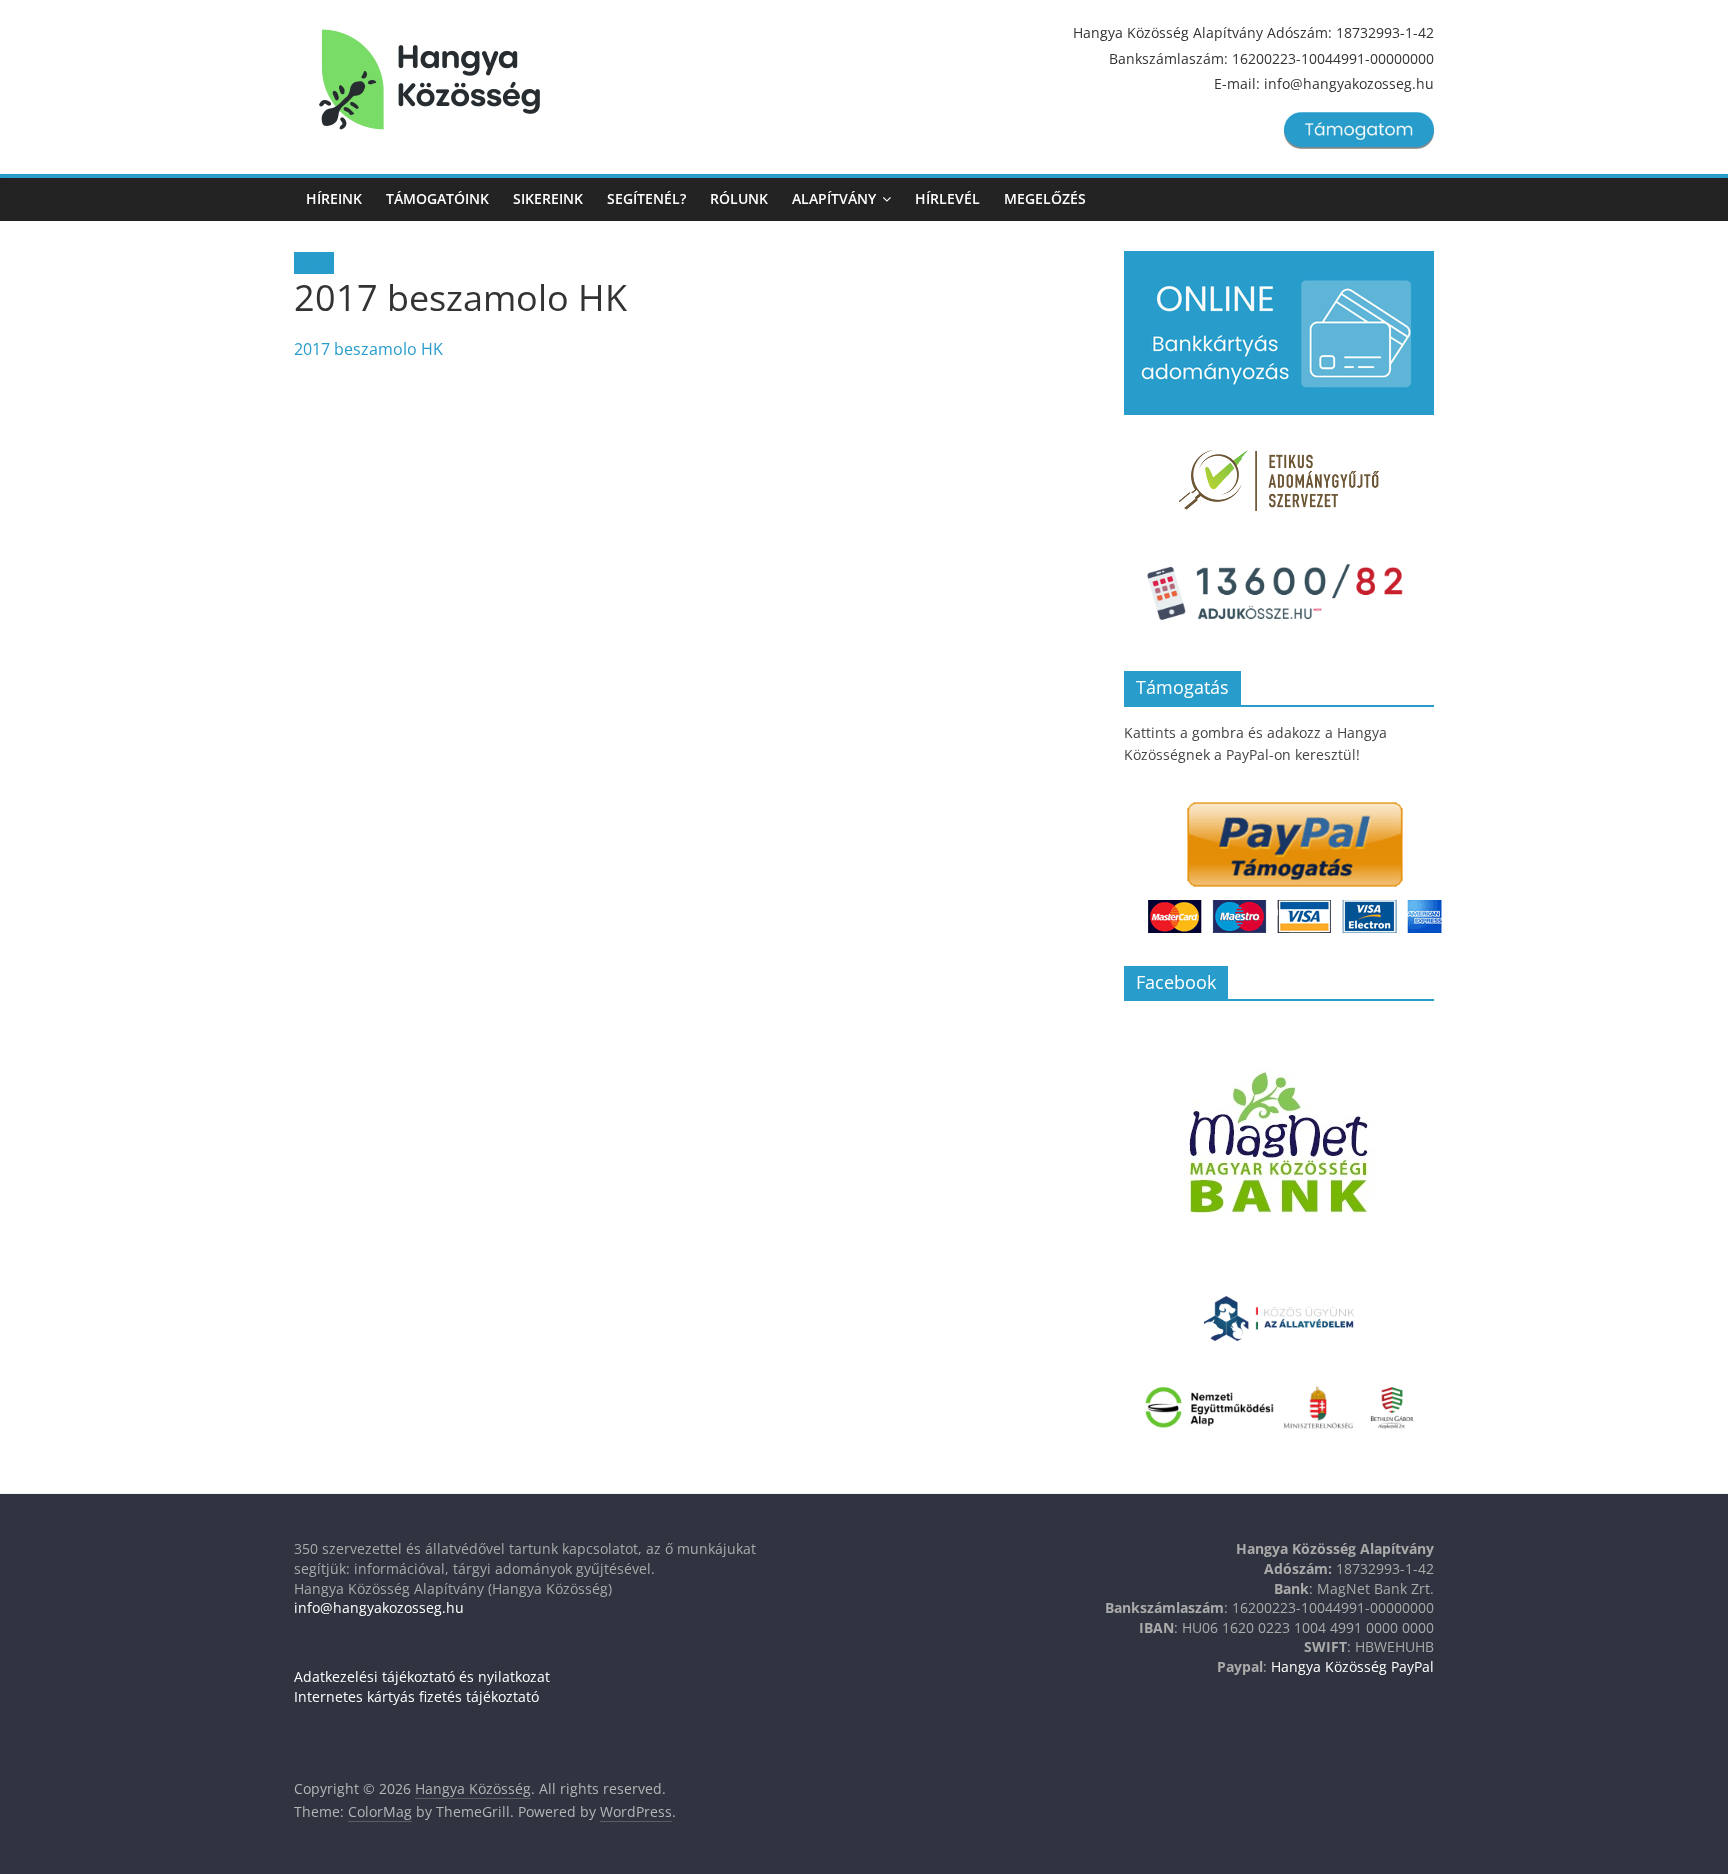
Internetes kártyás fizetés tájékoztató (416, 1696)
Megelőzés (1045, 198)
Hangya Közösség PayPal (1352, 1666)
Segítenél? (646, 198)
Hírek (314, 263)
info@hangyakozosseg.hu (379, 1607)
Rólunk (739, 198)
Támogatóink (437, 198)
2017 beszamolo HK (368, 349)
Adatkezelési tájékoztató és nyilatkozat (422, 1676)
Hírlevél (947, 198)
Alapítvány (834, 198)
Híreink (334, 198)
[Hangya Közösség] (429, 80)
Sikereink (548, 198)
